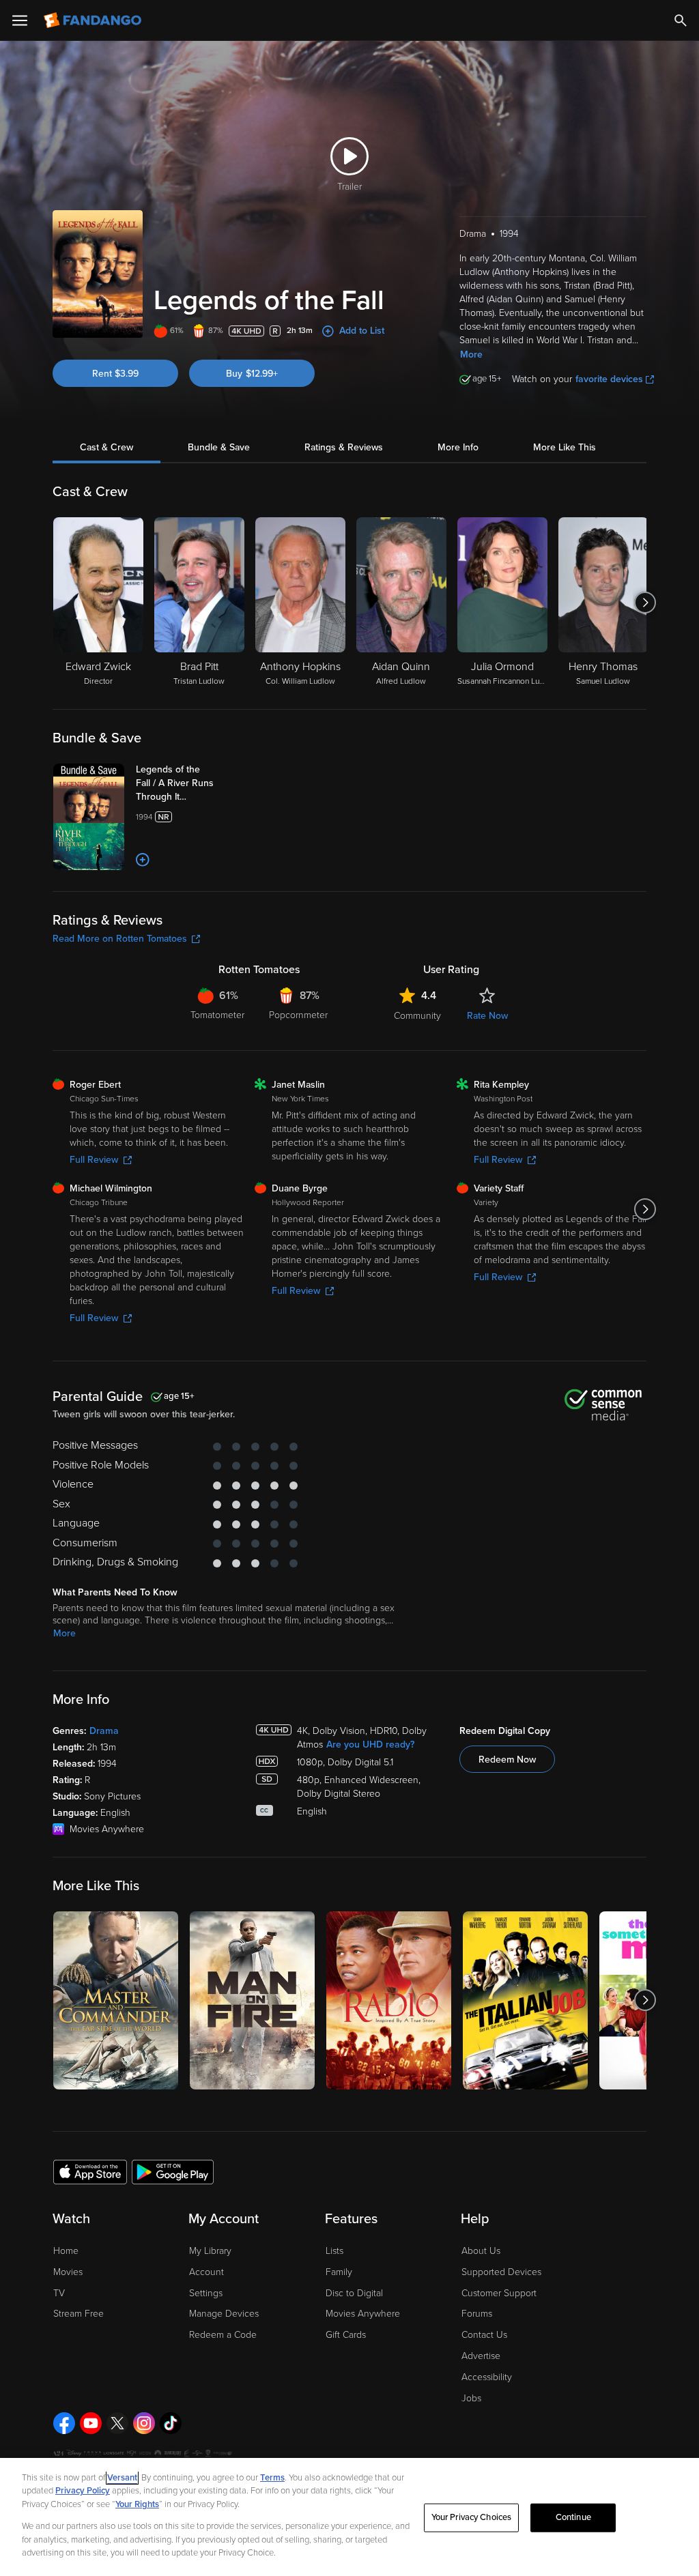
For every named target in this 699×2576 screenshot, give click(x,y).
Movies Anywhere (363, 2314)
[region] (349, 2517)
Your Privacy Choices (472, 2517)
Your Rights (137, 2504)
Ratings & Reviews (344, 447)
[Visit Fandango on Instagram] (144, 2423)
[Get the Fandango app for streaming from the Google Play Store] (173, 2171)
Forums (477, 2314)
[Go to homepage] (94, 20)
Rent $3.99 (115, 374)
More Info (458, 447)
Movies (68, 2272)
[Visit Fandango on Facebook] (64, 2423)
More (471, 354)
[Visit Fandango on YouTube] (91, 2423)
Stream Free (79, 2314)
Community (417, 1016)
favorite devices (609, 379)
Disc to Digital (354, 2293)
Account (206, 2272)
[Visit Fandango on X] (117, 2423)
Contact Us (484, 2335)
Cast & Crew (106, 447)
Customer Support (499, 2293)
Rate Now (487, 1016)
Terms (272, 2478)
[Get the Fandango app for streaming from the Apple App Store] (90, 2171)
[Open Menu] (20, 20)
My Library (210, 2251)
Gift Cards (346, 2335)
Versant (122, 2478)
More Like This (565, 447)
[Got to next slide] (645, 603)
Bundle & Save (219, 447)
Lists (334, 2251)
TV (59, 2293)
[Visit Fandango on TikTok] (171, 2423)
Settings (206, 2293)
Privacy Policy (83, 2491)
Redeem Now (507, 1760)
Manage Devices (224, 2314)
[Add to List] (143, 860)
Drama (104, 1731)
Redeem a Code (223, 2335)
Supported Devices (501, 2272)
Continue (573, 2517)
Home (66, 2251)
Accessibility (487, 2377)
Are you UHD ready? (370, 1745)
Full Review (94, 1160)
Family (339, 2272)
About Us (481, 2251)
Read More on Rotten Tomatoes (120, 939)
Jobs (471, 2398)
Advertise (481, 2356)
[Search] (681, 20)
